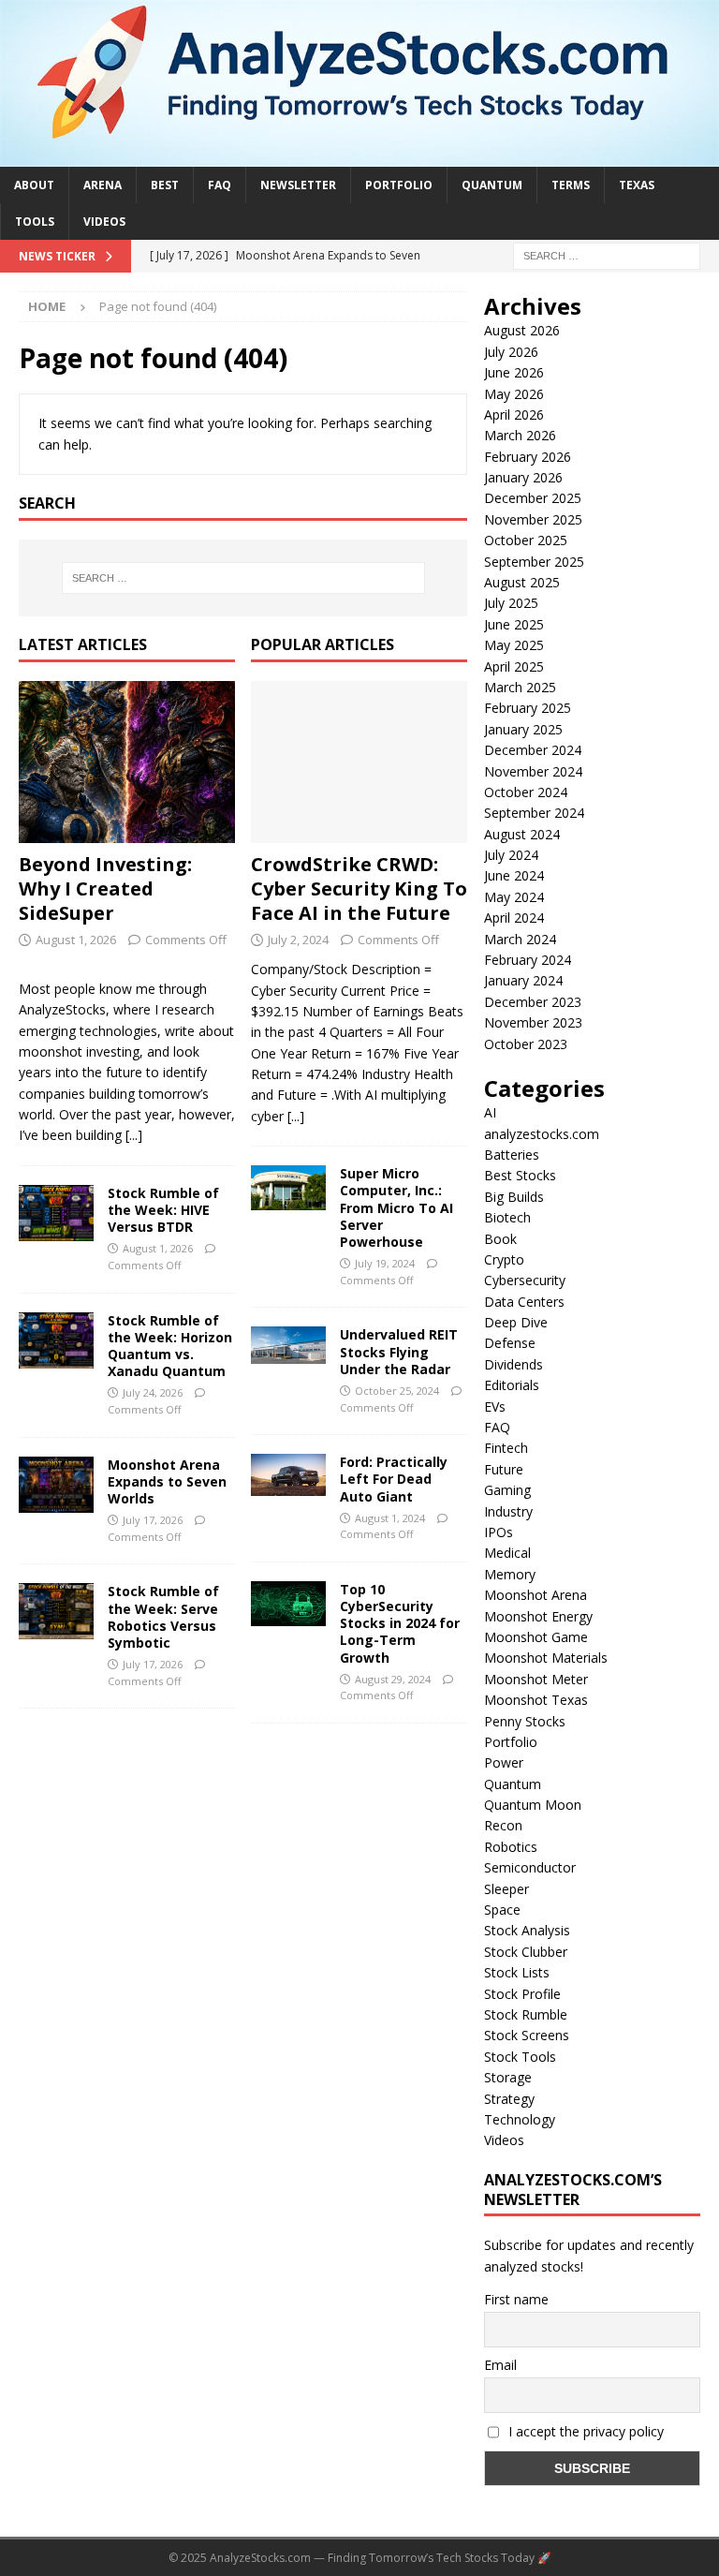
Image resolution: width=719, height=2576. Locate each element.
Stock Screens (527, 2035)
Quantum (492, 185)
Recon (503, 1825)
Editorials (512, 1385)
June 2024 (514, 875)
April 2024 (514, 918)
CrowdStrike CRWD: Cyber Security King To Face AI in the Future (359, 888)
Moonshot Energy (538, 1616)
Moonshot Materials (546, 1658)
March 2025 (520, 687)
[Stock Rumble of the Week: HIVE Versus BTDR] (56, 1213)
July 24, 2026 (153, 1392)
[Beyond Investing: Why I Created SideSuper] (127, 762)
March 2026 (520, 435)
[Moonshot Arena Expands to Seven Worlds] (56, 1485)
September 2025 (534, 562)
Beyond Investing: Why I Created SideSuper (105, 888)
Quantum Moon (533, 1805)
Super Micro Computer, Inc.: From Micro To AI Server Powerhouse (396, 1207)
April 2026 (514, 415)
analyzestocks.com (542, 1134)
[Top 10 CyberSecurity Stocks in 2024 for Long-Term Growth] (288, 1604)
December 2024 (533, 750)
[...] (134, 1135)
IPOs (499, 1532)
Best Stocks (520, 1175)
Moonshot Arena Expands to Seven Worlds (167, 1481)
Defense (510, 1343)
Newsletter (298, 185)
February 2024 (528, 960)
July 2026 (511, 352)
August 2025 (522, 582)
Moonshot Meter (536, 1679)
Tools (35, 222)
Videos (104, 222)
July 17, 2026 (153, 1520)
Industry (508, 1511)
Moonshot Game (536, 1637)
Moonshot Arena (536, 1595)
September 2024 (534, 813)
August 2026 (522, 330)
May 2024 (514, 897)
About (34, 185)
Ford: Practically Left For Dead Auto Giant (394, 1479)
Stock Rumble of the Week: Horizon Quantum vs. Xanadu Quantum (170, 1346)
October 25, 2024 (397, 1391)
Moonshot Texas (536, 1700)
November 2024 (533, 771)
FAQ (220, 185)
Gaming (507, 1490)
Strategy (509, 2099)
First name (516, 2299)
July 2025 (511, 603)
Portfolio (399, 185)
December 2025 (533, 498)
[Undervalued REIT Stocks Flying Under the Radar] (288, 1345)
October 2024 (526, 792)
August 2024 (522, 834)
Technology (520, 2119)
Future (504, 1469)
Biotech (507, 1217)
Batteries (512, 1155)
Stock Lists (517, 1972)
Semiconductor (530, 1867)
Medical (507, 1553)
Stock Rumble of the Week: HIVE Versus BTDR (163, 1210)
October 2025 (526, 540)
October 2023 (526, 1044)
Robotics (511, 1847)
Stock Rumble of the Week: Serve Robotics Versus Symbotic (163, 1617)
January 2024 (523, 980)
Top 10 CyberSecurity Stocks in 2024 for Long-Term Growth (400, 1623)
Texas (637, 185)
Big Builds (514, 1197)
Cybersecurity (525, 1280)
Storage (508, 2077)
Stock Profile (522, 1994)
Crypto (504, 1259)
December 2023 (533, 1002)
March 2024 (520, 939)
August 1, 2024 (390, 1518)
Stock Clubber (526, 1952)
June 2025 (514, 624)
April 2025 (514, 666)
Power (504, 1762)
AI (490, 1112)
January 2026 (523, 477)
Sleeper (506, 1889)
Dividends (514, 1364)
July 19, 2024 (385, 1263)
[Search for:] (607, 254)
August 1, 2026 (76, 940)
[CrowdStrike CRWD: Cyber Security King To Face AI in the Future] (359, 762)
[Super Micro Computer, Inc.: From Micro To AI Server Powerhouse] (288, 1188)
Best (165, 185)
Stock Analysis (527, 1930)
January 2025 (523, 729)
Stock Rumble (526, 2014)
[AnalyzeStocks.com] (359, 155)
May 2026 (514, 394)
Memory (510, 1574)
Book (500, 1239)
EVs (495, 1406)
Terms (571, 185)
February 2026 (528, 457)
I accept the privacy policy (584, 2431)
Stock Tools (520, 2057)
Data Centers (524, 1302)
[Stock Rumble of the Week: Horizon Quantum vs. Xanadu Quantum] (56, 1340)
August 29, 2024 (393, 1679)
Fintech (506, 1448)
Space (502, 1910)
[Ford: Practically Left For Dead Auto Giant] (288, 1475)
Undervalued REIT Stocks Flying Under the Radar (399, 1351)
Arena (103, 185)
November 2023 (533, 1022)
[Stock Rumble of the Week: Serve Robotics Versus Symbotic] (56, 1611)
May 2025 (514, 645)
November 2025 (533, 519)
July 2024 (511, 855)
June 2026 (514, 372)
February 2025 (528, 708)
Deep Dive (516, 1322)
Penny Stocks (525, 1721)
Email (500, 2365)
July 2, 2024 (298, 940)
